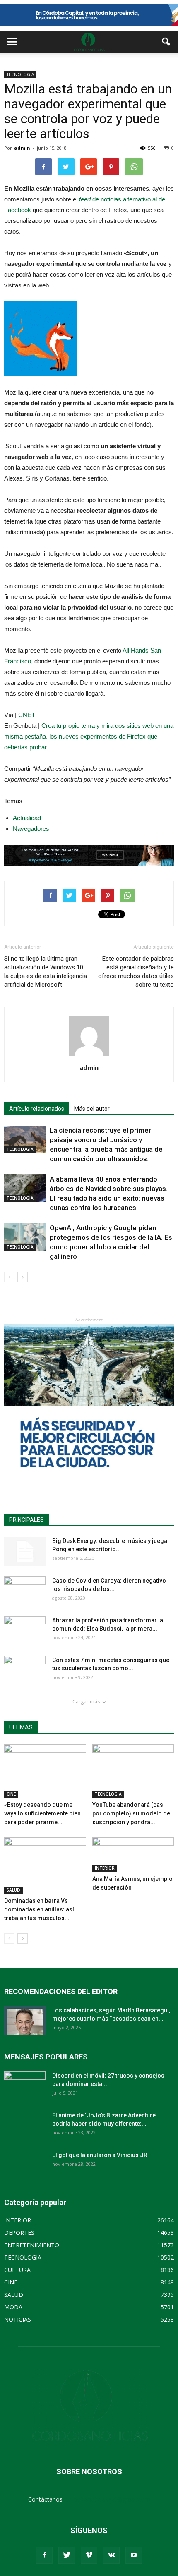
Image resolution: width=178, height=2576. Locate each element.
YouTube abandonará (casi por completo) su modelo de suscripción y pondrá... (131, 1813)
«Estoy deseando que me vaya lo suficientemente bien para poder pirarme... (42, 1813)
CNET (27, 715)
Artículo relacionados (37, 1109)
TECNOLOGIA (20, 74)
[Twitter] (67, 2555)
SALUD (13, 1890)
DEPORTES (19, 2233)
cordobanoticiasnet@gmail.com (108, 2499)
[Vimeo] (89, 2555)
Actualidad (27, 818)
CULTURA (17, 2270)
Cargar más (86, 1702)
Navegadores (31, 829)
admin (22, 148)
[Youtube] (134, 2555)
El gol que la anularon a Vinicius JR (100, 2155)
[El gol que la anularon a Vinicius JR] (25, 2165)
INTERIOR (105, 1868)
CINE (11, 1794)
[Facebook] (44, 2555)
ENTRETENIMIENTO (32, 2245)
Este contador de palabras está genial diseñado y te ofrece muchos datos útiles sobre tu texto (136, 972)
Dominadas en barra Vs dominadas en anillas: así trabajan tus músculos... (39, 1909)
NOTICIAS (18, 2319)
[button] (166, 42)
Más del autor (92, 1109)
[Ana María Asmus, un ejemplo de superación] (133, 1854)
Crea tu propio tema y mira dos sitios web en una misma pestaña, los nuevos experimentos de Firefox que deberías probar (89, 736)
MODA (13, 2307)
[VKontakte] (111, 2555)
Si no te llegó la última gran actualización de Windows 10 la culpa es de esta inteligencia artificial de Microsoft (46, 972)
